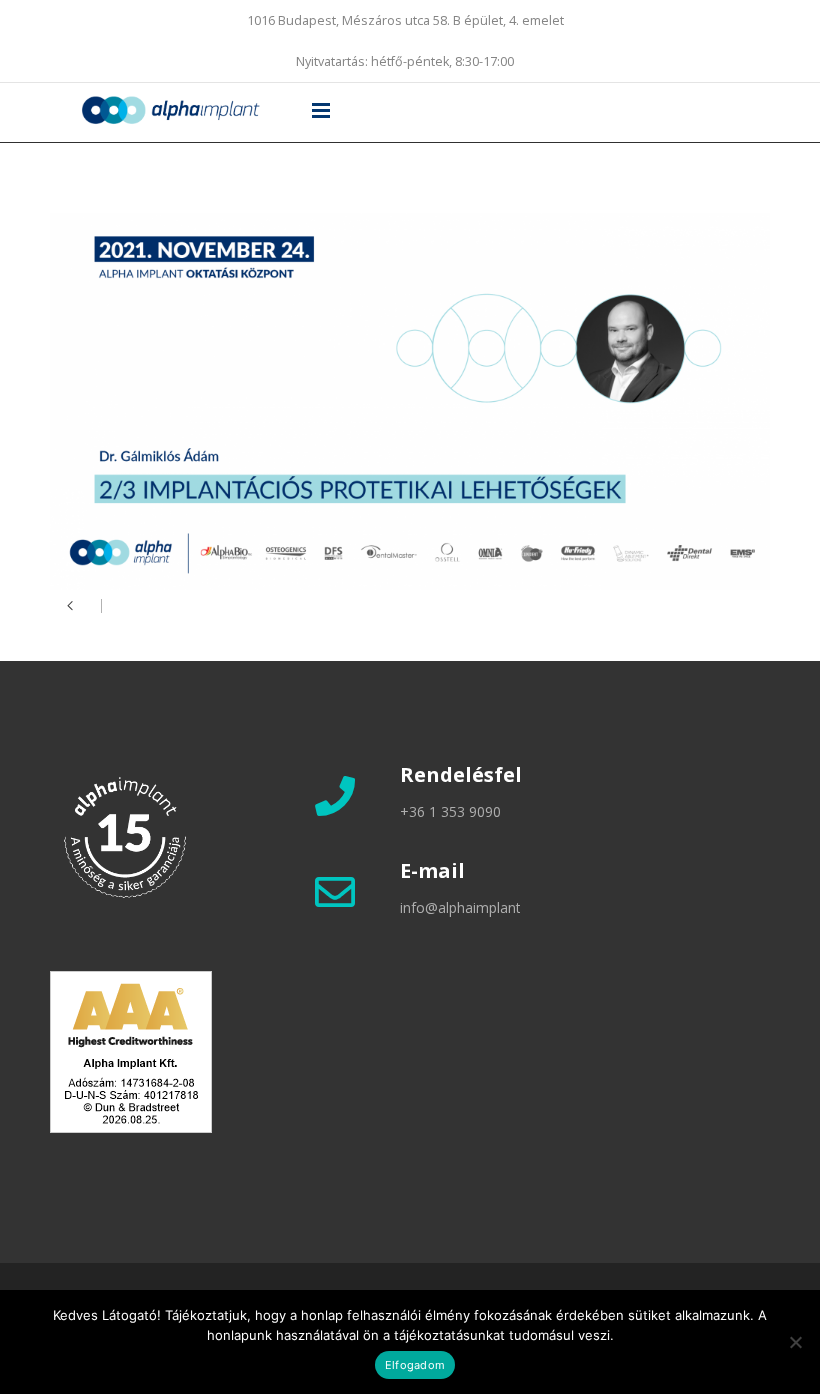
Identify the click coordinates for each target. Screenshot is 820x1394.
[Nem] (795, 1342)
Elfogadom (415, 1365)
